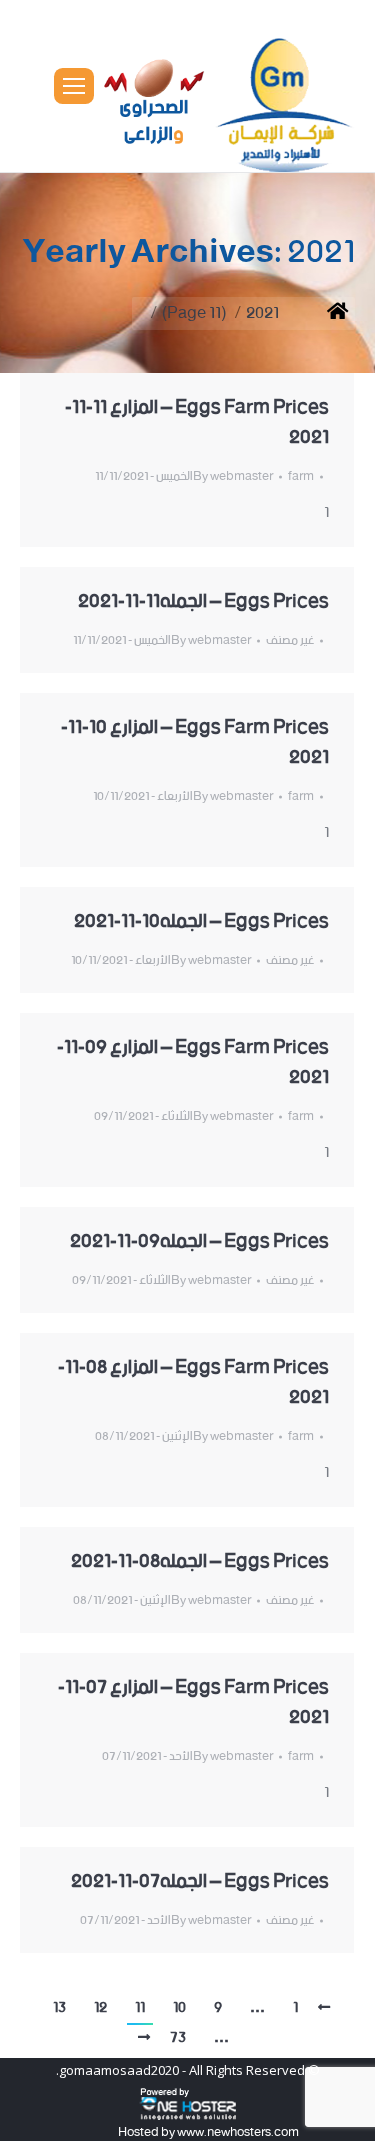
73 (178, 2038)
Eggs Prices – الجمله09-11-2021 (199, 1242)
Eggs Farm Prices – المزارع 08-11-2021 (193, 1383)
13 (59, 2008)
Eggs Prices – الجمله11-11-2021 (203, 602)
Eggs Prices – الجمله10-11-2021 (201, 922)
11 (140, 2008)
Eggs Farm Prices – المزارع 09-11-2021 (193, 1063)
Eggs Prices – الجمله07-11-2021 (200, 1882)
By (233, 476)
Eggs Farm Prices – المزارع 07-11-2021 (193, 1703)
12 (100, 2008)
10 (179, 2008)
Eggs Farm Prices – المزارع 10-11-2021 (195, 743)
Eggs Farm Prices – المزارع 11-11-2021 (197, 423)
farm (301, 476)
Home (322, 313)
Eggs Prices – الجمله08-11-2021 (200, 1562)
